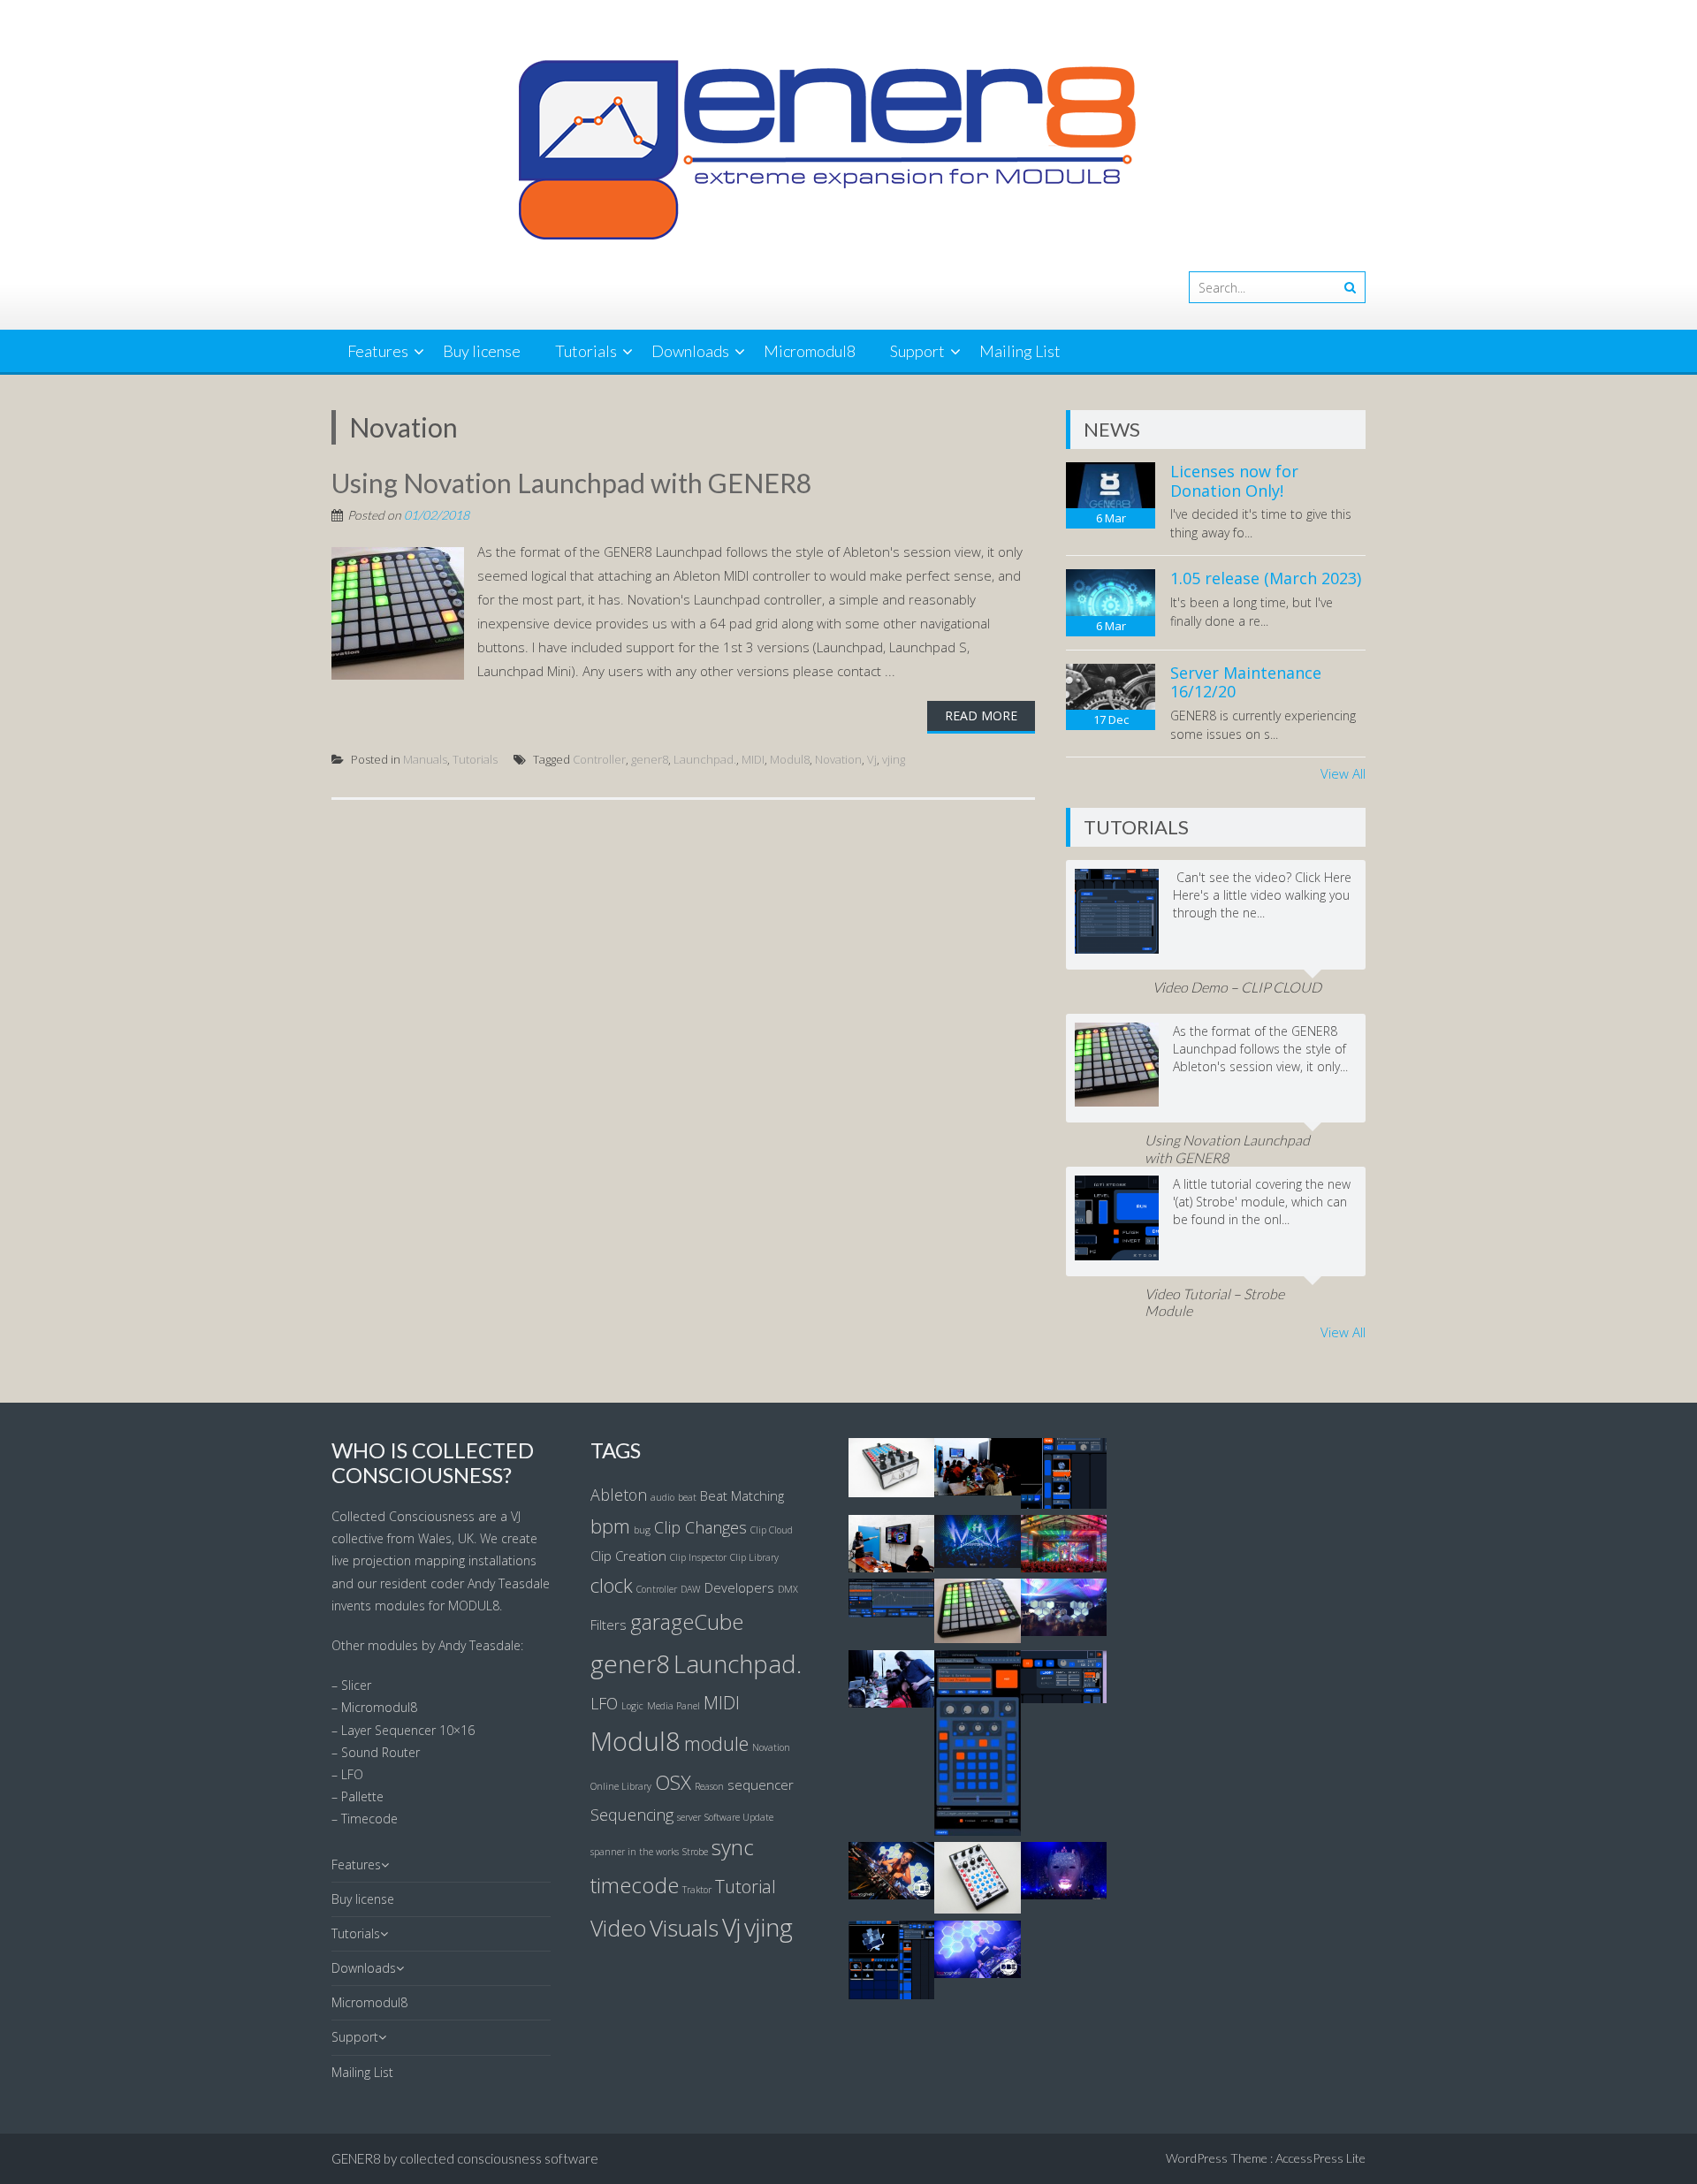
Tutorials (586, 351)
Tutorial (746, 1886)
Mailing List (1020, 351)
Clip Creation (628, 1556)
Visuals (684, 1928)
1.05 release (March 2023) (1266, 578)
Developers (739, 1587)
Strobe (695, 1852)
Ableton (619, 1495)
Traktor (697, 1890)
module (716, 1743)
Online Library (621, 1786)
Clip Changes (700, 1527)
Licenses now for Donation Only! (1234, 481)
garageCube (687, 1622)
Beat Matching (742, 1495)
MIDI (753, 759)
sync (733, 1847)
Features (378, 351)
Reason (709, 1786)
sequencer (761, 1784)
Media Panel (673, 1706)
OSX (673, 1782)
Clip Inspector (698, 1557)
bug (642, 1530)
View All (1343, 773)
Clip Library (754, 1557)
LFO (604, 1703)
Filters (609, 1625)
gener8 (650, 759)
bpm (610, 1526)
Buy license (482, 351)
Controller (599, 759)
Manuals (425, 759)
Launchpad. (705, 759)
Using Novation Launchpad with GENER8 (571, 483)
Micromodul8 (810, 351)
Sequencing (632, 1815)
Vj (872, 759)
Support (917, 351)
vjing (894, 759)
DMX (788, 1589)
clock (612, 1585)
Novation (838, 759)
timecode (635, 1885)
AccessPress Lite (1320, 2158)
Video (618, 1928)
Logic (632, 1706)
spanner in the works (635, 1852)
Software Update (739, 1817)
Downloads (690, 351)
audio (662, 1497)
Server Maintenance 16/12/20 (1246, 682)
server (689, 1817)
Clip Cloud (772, 1530)
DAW (691, 1589)
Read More (981, 715)
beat (687, 1497)
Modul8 (790, 759)
